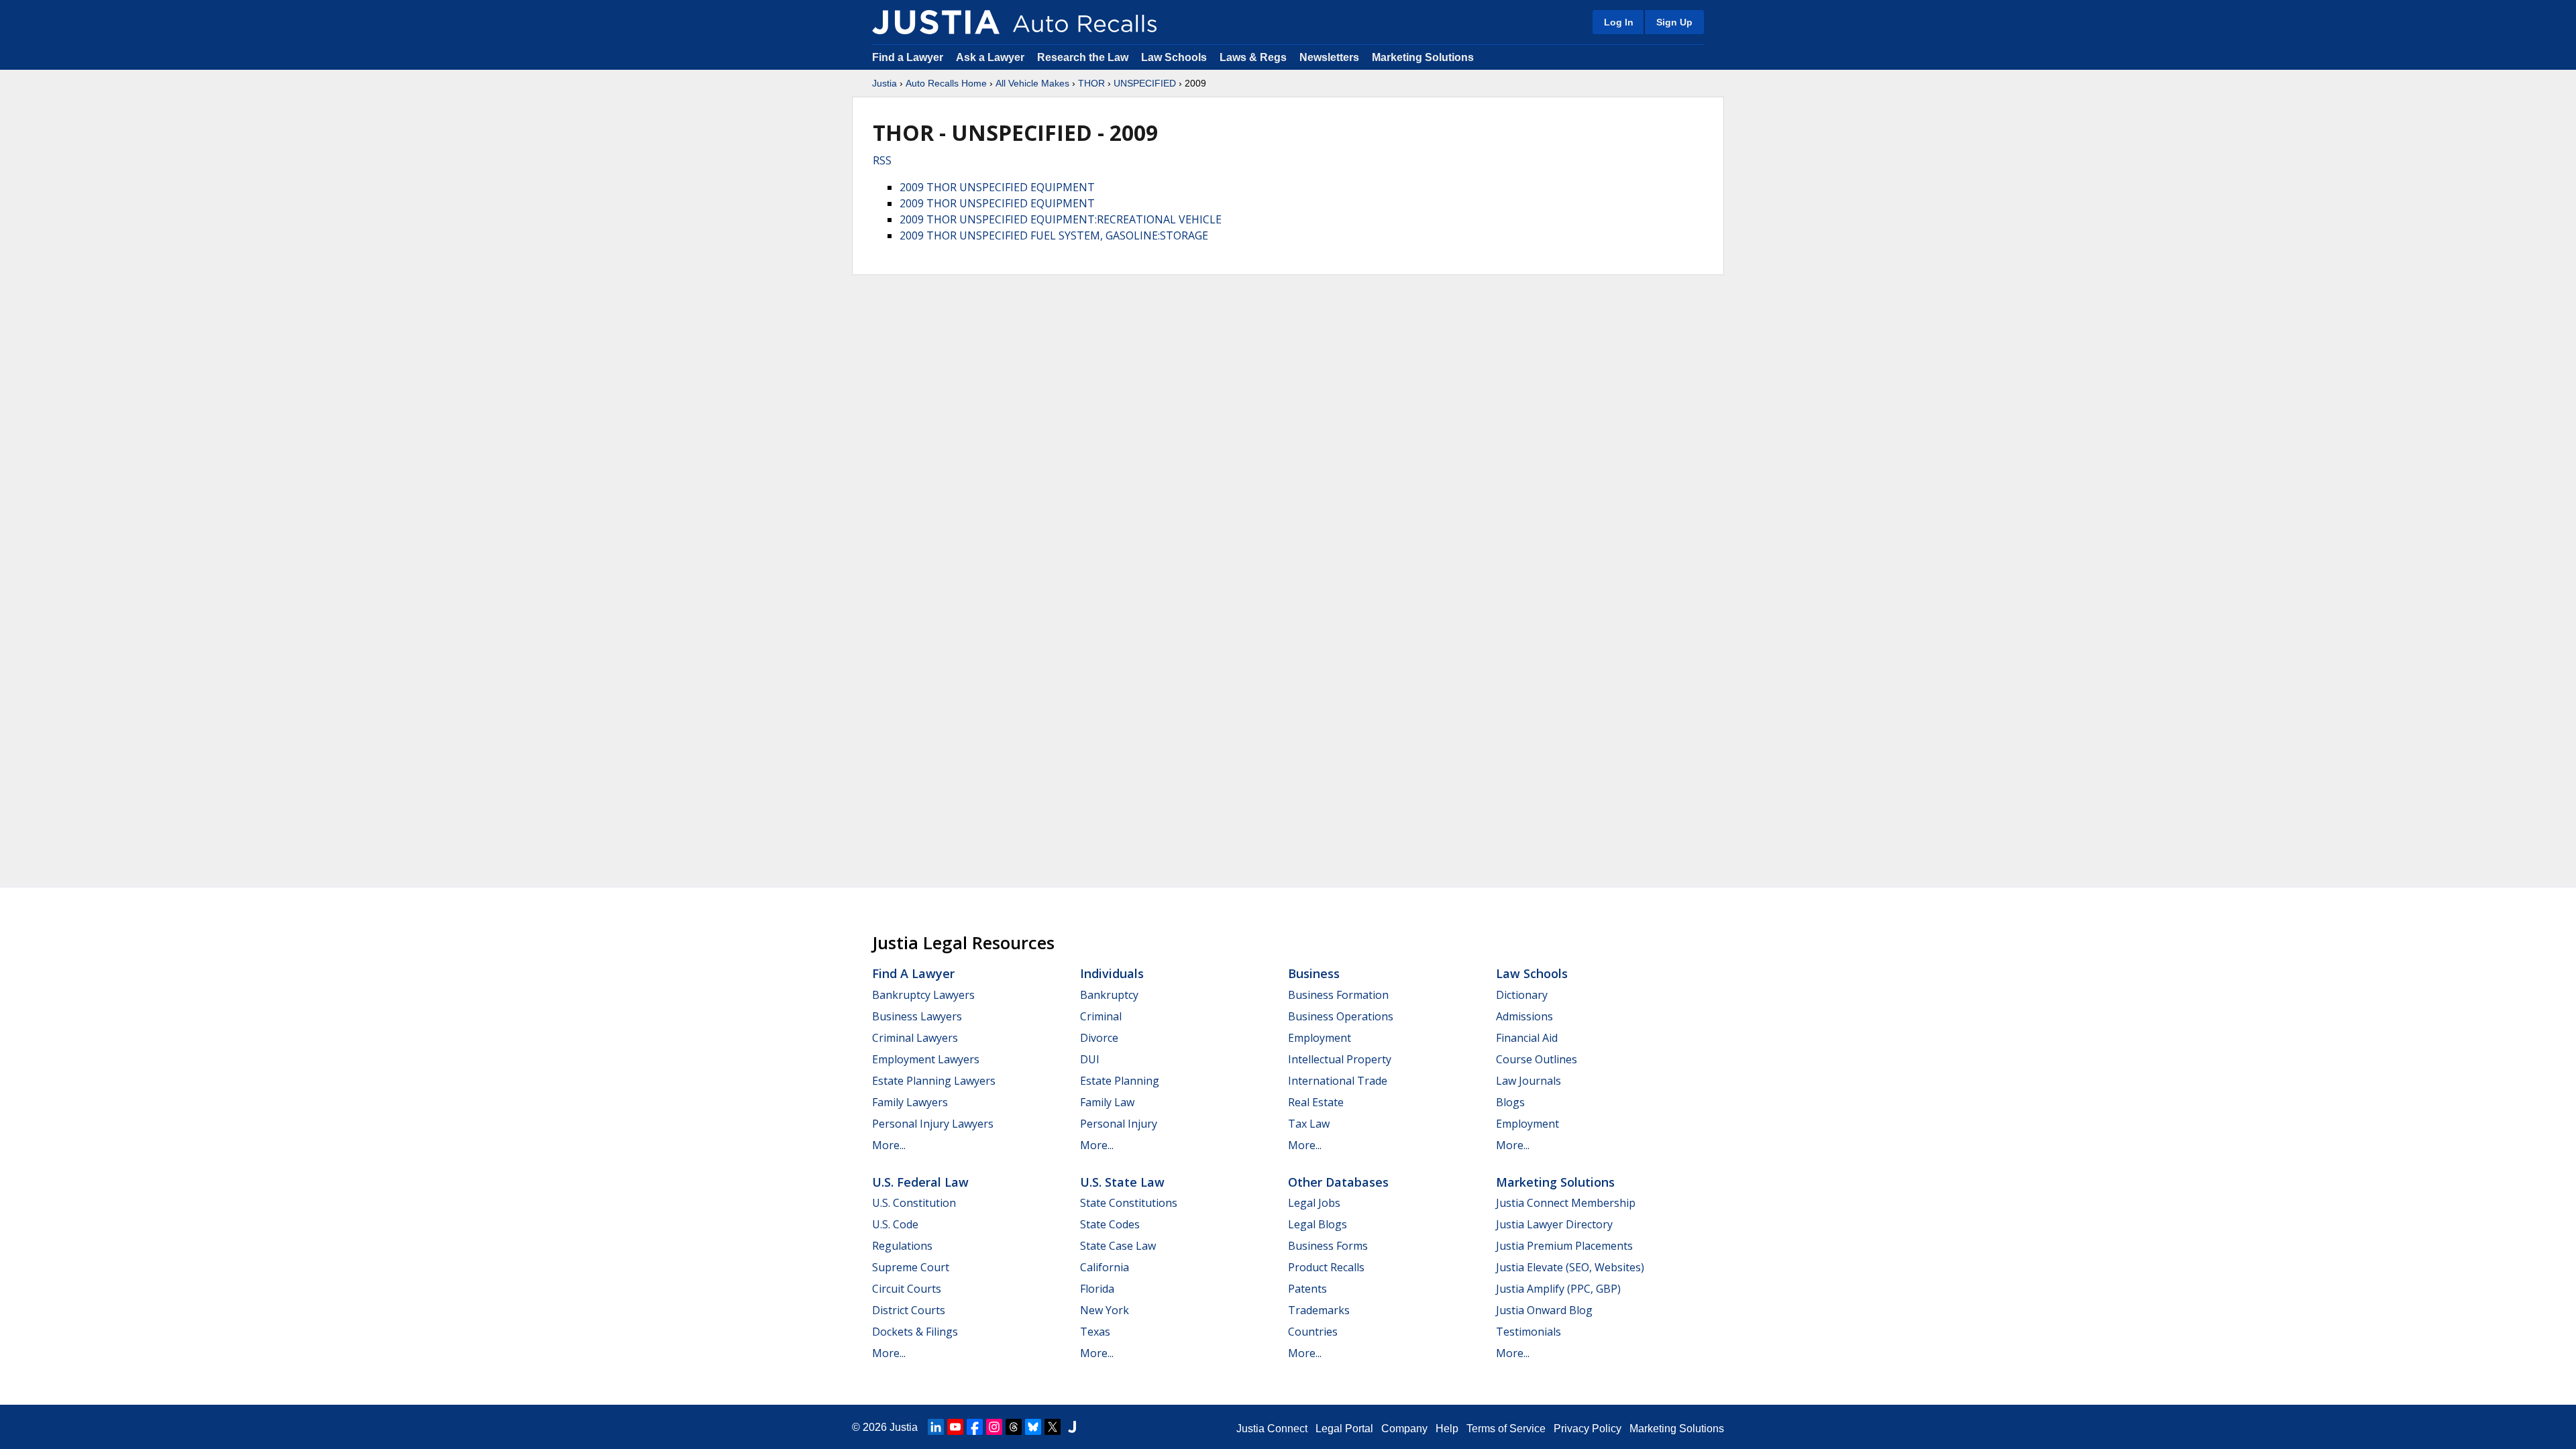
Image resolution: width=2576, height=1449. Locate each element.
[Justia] (936, 22)
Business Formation (1338, 995)
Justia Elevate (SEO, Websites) (1570, 1267)
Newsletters (1329, 57)
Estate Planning (1120, 1081)
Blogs (1510, 1102)
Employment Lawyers (926, 1059)
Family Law (1107, 1102)
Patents (1307, 1289)
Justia (884, 83)
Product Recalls (1326, 1267)
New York (1105, 1310)
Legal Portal (1344, 1429)
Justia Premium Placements (1564, 1246)
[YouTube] (955, 1427)
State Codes (1110, 1224)
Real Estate (1316, 1102)
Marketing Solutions (1423, 57)
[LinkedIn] (936, 1427)
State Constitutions (1129, 1203)
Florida (1097, 1289)
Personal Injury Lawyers (933, 1124)
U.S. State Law (1122, 1182)
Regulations (902, 1246)
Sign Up (1674, 22)
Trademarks (1319, 1310)
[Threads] (1014, 1427)
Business (1314, 973)
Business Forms (1328, 1246)
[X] (1053, 1427)
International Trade (1338, 1081)
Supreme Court (911, 1267)
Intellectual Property (1340, 1059)
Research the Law (1083, 57)
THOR (1091, 83)
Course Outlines (1537, 1059)
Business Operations (1341, 1016)
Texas (1095, 1332)
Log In (1619, 22)
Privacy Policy (1588, 1429)
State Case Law (1118, 1246)
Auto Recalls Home (946, 83)
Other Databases (1338, 1182)
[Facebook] (975, 1427)
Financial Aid (1527, 1038)
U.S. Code (895, 1224)
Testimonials (1528, 1332)
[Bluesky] (1033, 1427)
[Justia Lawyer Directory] (1072, 1427)
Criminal (1101, 1016)
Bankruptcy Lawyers (923, 995)
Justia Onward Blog (1544, 1310)
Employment (1320, 1038)
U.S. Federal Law (920, 1182)
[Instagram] (994, 1427)
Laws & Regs (1253, 57)
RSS (882, 160)
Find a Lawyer (908, 57)
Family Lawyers (910, 1102)
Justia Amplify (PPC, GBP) (1558, 1289)
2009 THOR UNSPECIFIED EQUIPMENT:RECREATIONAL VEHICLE (1061, 219)
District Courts (909, 1310)
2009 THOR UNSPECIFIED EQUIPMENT (997, 187)
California (1105, 1267)
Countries (1313, 1332)
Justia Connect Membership (1566, 1203)
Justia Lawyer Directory (1554, 1224)
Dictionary (1522, 995)
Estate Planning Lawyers (934, 1081)
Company (1404, 1429)
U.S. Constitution (914, 1203)
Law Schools (1174, 57)
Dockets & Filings (915, 1332)
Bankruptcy (1109, 995)
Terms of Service (1506, 1429)
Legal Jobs (1314, 1203)
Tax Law (1309, 1124)
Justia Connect (1272, 1429)
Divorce (1099, 1038)
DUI (1090, 1059)
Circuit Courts (907, 1289)
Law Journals (1528, 1081)
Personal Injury (1119, 1124)
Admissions (1524, 1016)
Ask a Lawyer (991, 57)
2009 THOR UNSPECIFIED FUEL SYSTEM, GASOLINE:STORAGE (1054, 235)
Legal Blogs (1318, 1224)
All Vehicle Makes (1032, 83)
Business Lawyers (917, 1016)
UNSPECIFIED (1145, 83)
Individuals (1112, 973)
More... (889, 1145)
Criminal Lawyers (915, 1038)
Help (1447, 1429)
